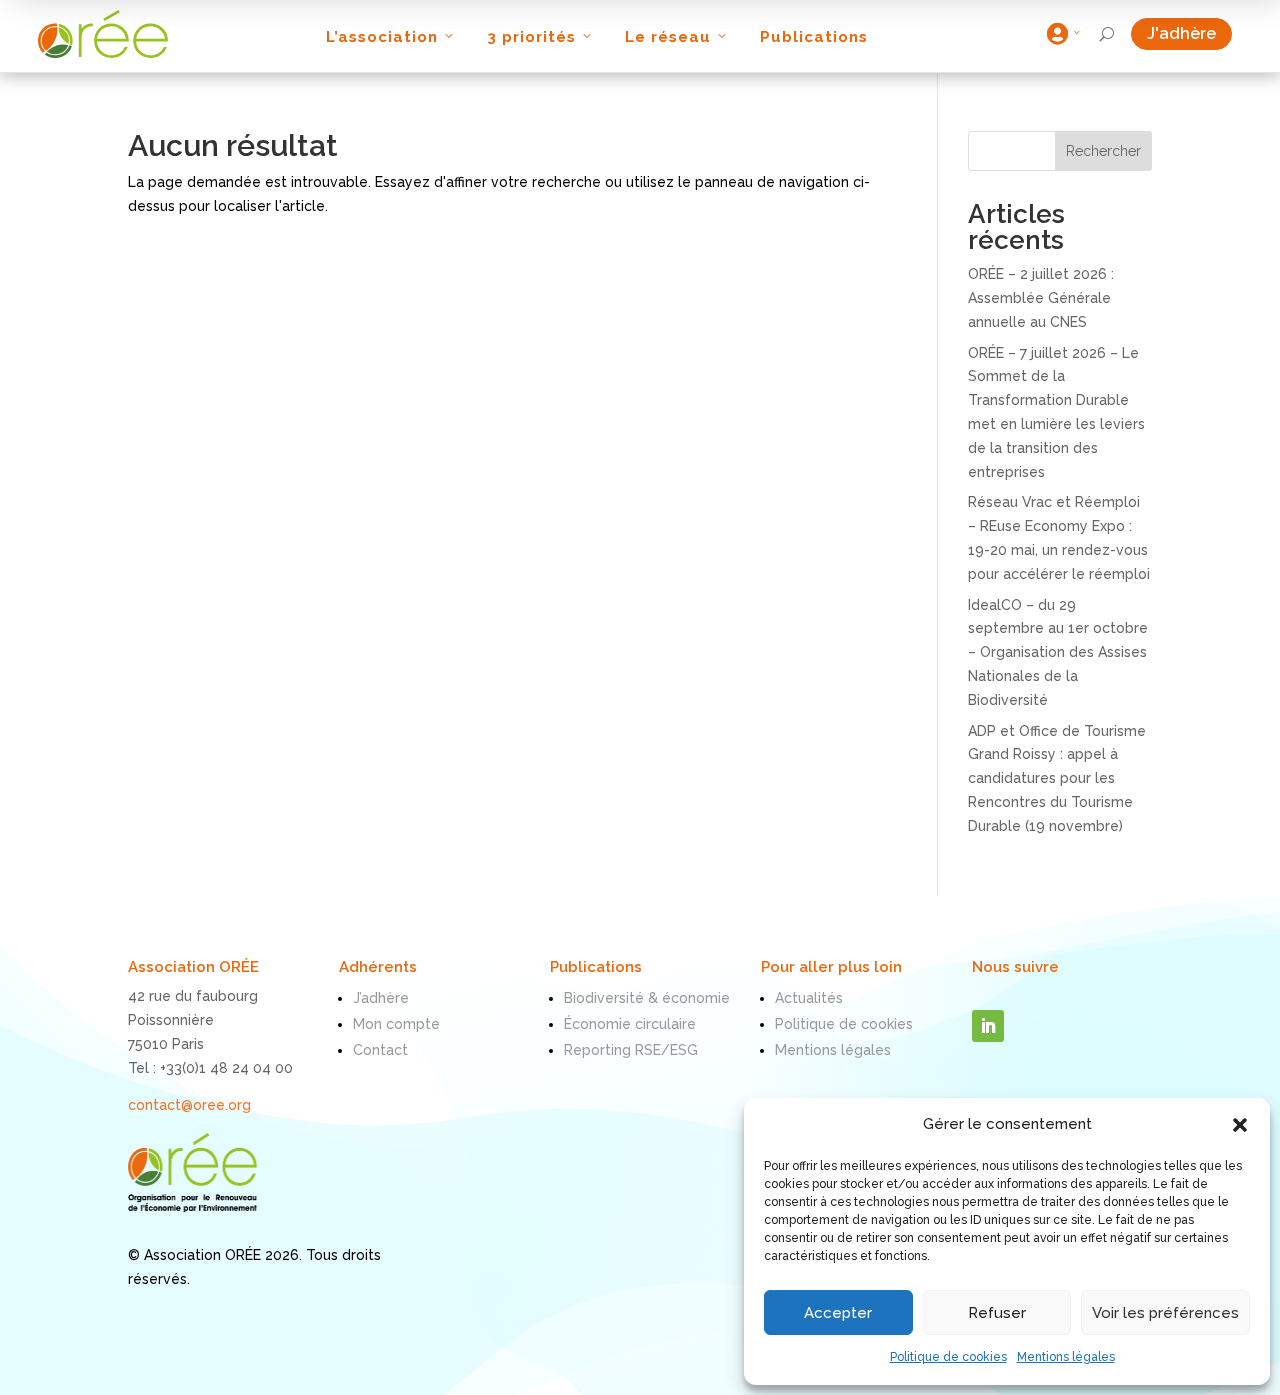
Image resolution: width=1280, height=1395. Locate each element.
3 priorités (531, 37)
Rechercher (1103, 151)
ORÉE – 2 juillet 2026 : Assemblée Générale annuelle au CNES (1041, 298)
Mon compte (396, 1024)
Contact (380, 1050)
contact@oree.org (189, 1105)
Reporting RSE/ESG (631, 1050)
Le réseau (668, 37)
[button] (1240, 1125)
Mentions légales (1066, 1357)
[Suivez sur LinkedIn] (988, 1026)
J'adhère (1189, 33)
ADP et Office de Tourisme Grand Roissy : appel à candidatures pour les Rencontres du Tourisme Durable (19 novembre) (1057, 778)
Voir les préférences (1165, 1313)
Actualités (809, 998)
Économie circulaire (630, 1024)
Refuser (997, 1313)
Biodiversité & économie (647, 998)
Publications (814, 37)
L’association (382, 37)
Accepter (838, 1313)
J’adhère (381, 998)
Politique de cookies (948, 1357)
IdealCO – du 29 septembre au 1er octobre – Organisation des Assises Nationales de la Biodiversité (1058, 652)
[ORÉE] (103, 34)
